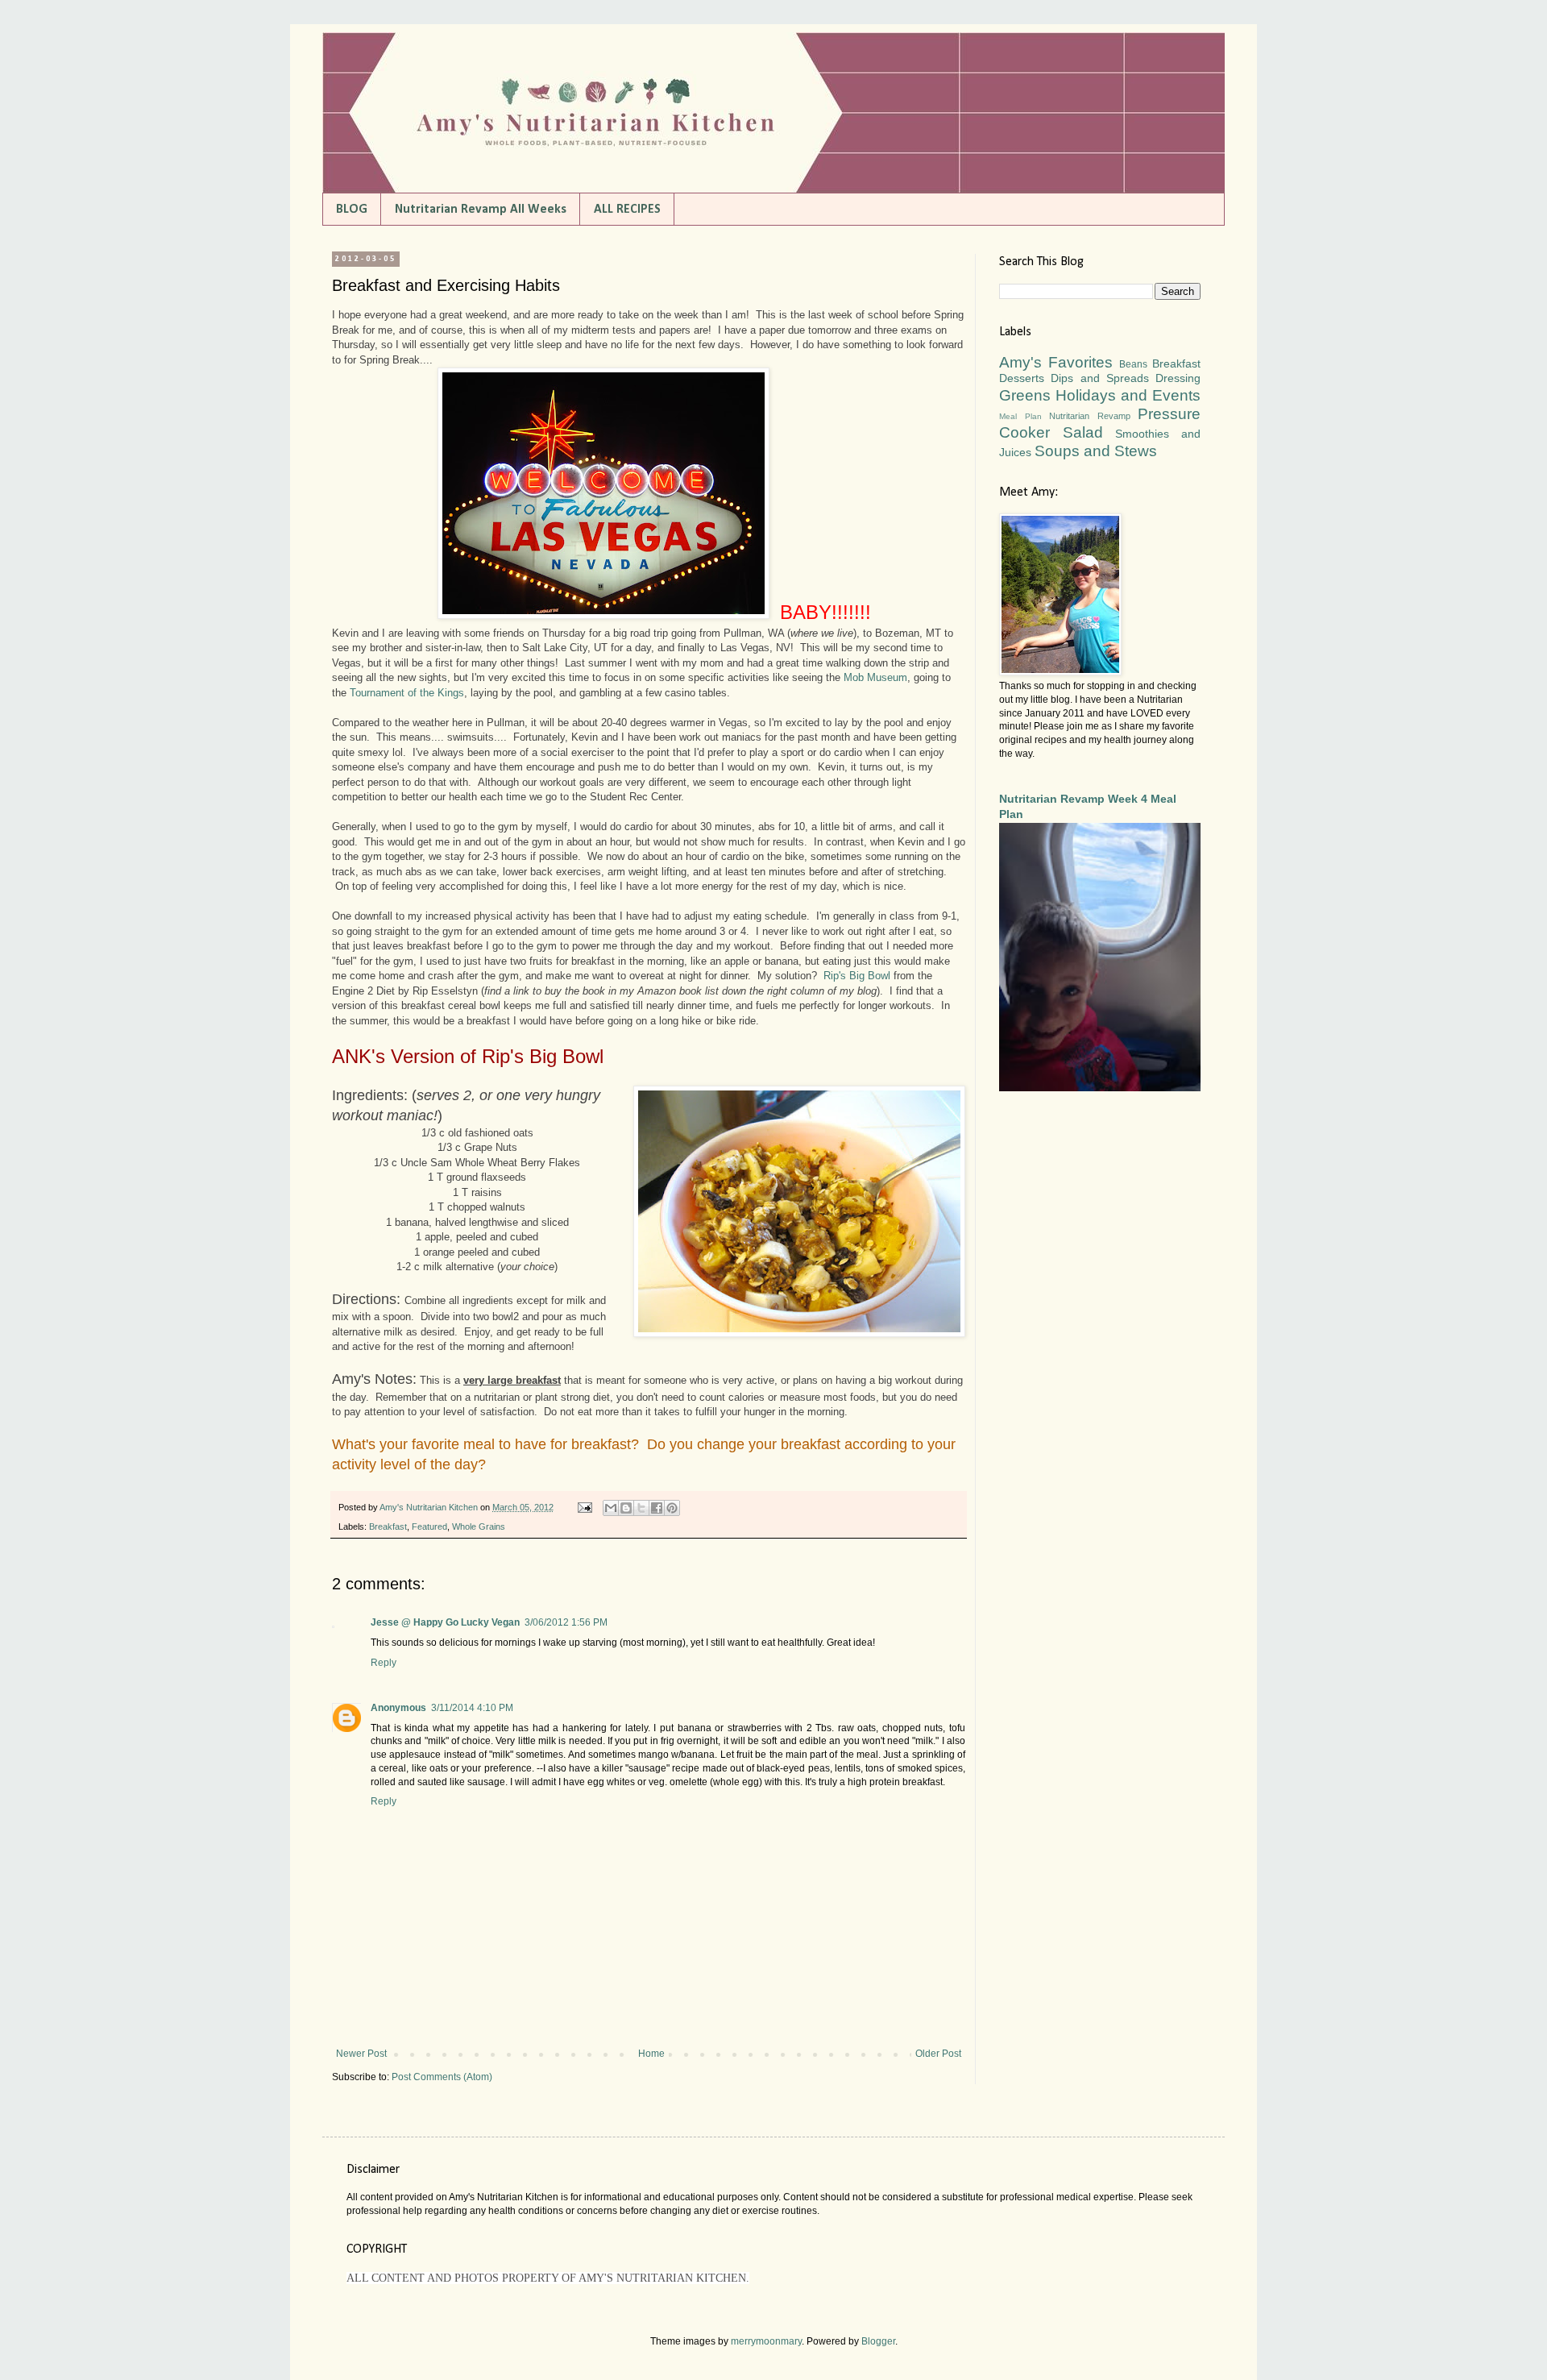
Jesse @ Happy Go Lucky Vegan (445, 1622)
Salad (1083, 432)
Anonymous (398, 1708)
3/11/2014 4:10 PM (472, 1708)
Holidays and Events (1128, 395)
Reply (384, 1663)
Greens (1025, 395)
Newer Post (361, 2054)
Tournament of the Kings (407, 693)
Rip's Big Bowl (857, 976)
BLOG (352, 210)
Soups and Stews (1096, 451)
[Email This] (611, 1508)
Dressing (1178, 378)
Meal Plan (1020, 416)
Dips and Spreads (1100, 378)
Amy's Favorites (1056, 362)
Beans (1133, 364)
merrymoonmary (766, 2341)
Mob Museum (875, 677)
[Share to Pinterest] (672, 1508)
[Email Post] (584, 1507)
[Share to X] (641, 1508)
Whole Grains (479, 1526)
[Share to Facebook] (657, 1508)
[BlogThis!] (626, 1508)
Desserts (1022, 378)
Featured (429, 1526)
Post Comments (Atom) (442, 2077)
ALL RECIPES (627, 210)
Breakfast (388, 1526)
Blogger (878, 2341)
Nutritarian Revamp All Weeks (481, 210)
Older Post (938, 2054)
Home (651, 2054)
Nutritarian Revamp (1090, 416)
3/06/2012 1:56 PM (566, 1622)
